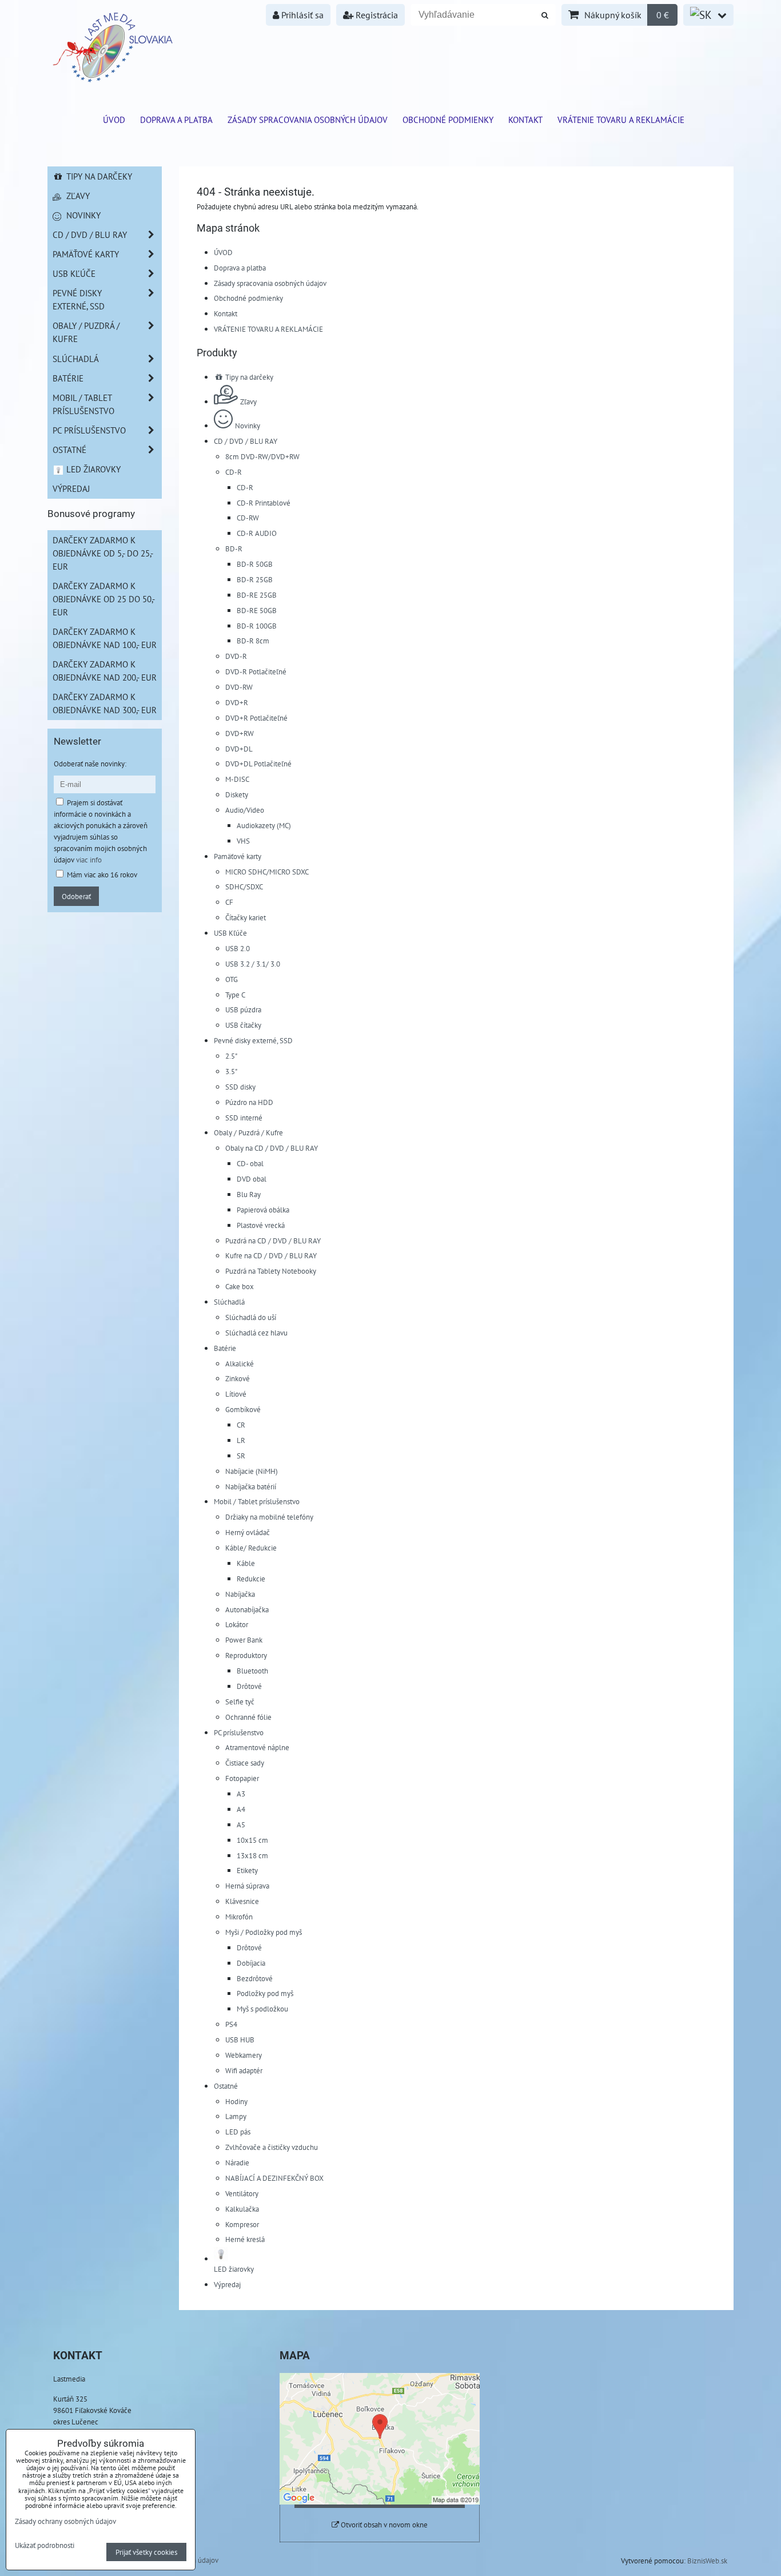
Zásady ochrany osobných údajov (65, 2521)
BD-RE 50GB (257, 610)
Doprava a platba (176, 120)
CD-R (234, 472)
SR (241, 1456)
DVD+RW (240, 733)
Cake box (240, 1286)
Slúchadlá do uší (251, 1317)
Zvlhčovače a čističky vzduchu (272, 2147)
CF (229, 902)
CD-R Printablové (264, 503)
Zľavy (248, 401)
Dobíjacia (251, 1963)
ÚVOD (114, 120)
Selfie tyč (240, 1702)
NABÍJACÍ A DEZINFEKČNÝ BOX (274, 2178)
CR (241, 1425)
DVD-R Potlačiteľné (256, 671)
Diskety (237, 794)
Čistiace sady (245, 1763)
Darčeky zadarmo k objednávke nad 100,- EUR (105, 638)
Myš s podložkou (262, 2009)
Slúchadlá (229, 1302)
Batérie (225, 1348)
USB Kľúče (230, 933)
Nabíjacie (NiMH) (252, 1471)
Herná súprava (247, 1886)
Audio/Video (245, 810)
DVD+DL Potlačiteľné (258, 764)
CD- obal (250, 1163)
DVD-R (236, 656)
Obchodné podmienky (448, 120)
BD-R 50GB (255, 564)
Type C (235, 995)
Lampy (236, 2116)
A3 (241, 1794)
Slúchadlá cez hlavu (256, 1333)
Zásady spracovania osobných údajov (308, 120)
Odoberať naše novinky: (90, 764)
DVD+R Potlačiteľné (256, 718)
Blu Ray (249, 1194)
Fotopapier (242, 1778)
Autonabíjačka (247, 1609)
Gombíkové (243, 1409)
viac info (89, 860)
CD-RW (248, 518)
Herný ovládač (248, 1532)
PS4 (231, 2024)
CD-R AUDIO (257, 533)
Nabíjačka (240, 1594)
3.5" (231, 1071)
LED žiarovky (92, 469)
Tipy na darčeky (248, 377)
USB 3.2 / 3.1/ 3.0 (253, 964)
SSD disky (240, 1087)
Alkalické (240, 1363)
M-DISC (237, 779)
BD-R (234, 548)
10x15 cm (252, 1840)
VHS (243, 841)
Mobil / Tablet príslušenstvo (257, 1501)
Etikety (247, 1870)
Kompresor (242, 2224)
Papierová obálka (263, 1210)
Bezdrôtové (255, 1978)
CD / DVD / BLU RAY (246, 441)
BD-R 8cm (253, 641)
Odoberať (76, 896)
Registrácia (376, 15)
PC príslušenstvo (239, 1732)
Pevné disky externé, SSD (253, 1040)
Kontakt (525, 120)
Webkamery (244, 2055)
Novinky (248, 426)
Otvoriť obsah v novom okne (383, 2525)
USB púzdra (243, 1009)
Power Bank (244, 1640)
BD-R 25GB (255, 579)
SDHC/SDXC (244, 887)
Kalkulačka (242, 2209)
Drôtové (249, 1686)
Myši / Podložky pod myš (264, 1932)
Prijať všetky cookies (146, 2552)
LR (241, 1440)
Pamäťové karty (238, 856)
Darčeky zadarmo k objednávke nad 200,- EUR (105, 671)
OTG (232, 979)
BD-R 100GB (257, 626)
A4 (241, 1809)
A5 (241, 1824)
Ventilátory (242, 2193)
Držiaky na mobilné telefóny (269, 1517)
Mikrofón (239, 1917)
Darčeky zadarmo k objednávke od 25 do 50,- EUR (104, 599)
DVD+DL (239, 749)
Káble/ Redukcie (251, 1548)
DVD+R (237, 702)
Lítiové (236, 1394)
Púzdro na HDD (249, 1102)
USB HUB (240, 2040)
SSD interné (244, 1118)
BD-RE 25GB (257, 595)
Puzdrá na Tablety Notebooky (271, 1271)
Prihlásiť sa (301, 15)
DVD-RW (239, 687)
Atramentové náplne (257, 1747)
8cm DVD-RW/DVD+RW (262, 456)
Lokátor (237, 1624)
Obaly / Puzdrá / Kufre (248, 1132)
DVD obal (252, 1179)
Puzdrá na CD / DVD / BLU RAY (273, 1241)
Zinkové (238, 1378)
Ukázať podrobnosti (45, 2546)
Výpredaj (227, 2284)
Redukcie (251, 1579)
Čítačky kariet (246, 917)
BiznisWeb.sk (707, 2561)
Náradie (237, 2162)
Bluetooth (252, 1671)
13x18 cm (252, 1855)
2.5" (231, 1056)
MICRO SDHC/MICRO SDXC (267, 872)
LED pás (238, 2132)
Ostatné (226, 2086)
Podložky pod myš (265, 1993)
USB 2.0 (238, 948)
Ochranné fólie (248, 1717)
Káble (246, 1563)
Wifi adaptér (244, 2070)
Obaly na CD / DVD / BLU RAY (272, 1148)
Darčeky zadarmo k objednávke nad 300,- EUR (105, 703)
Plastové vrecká (261, 1225)
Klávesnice (242, 1901)
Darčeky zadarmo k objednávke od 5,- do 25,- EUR (103, 553)
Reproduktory (246, 1655)
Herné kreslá (245, 2239)
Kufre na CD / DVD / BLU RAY (271, 1255)
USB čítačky (243, 1025)
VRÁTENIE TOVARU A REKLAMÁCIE (621, 120)
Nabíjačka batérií (251, 1486)
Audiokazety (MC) (264, 825)
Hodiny (236, 2101)
